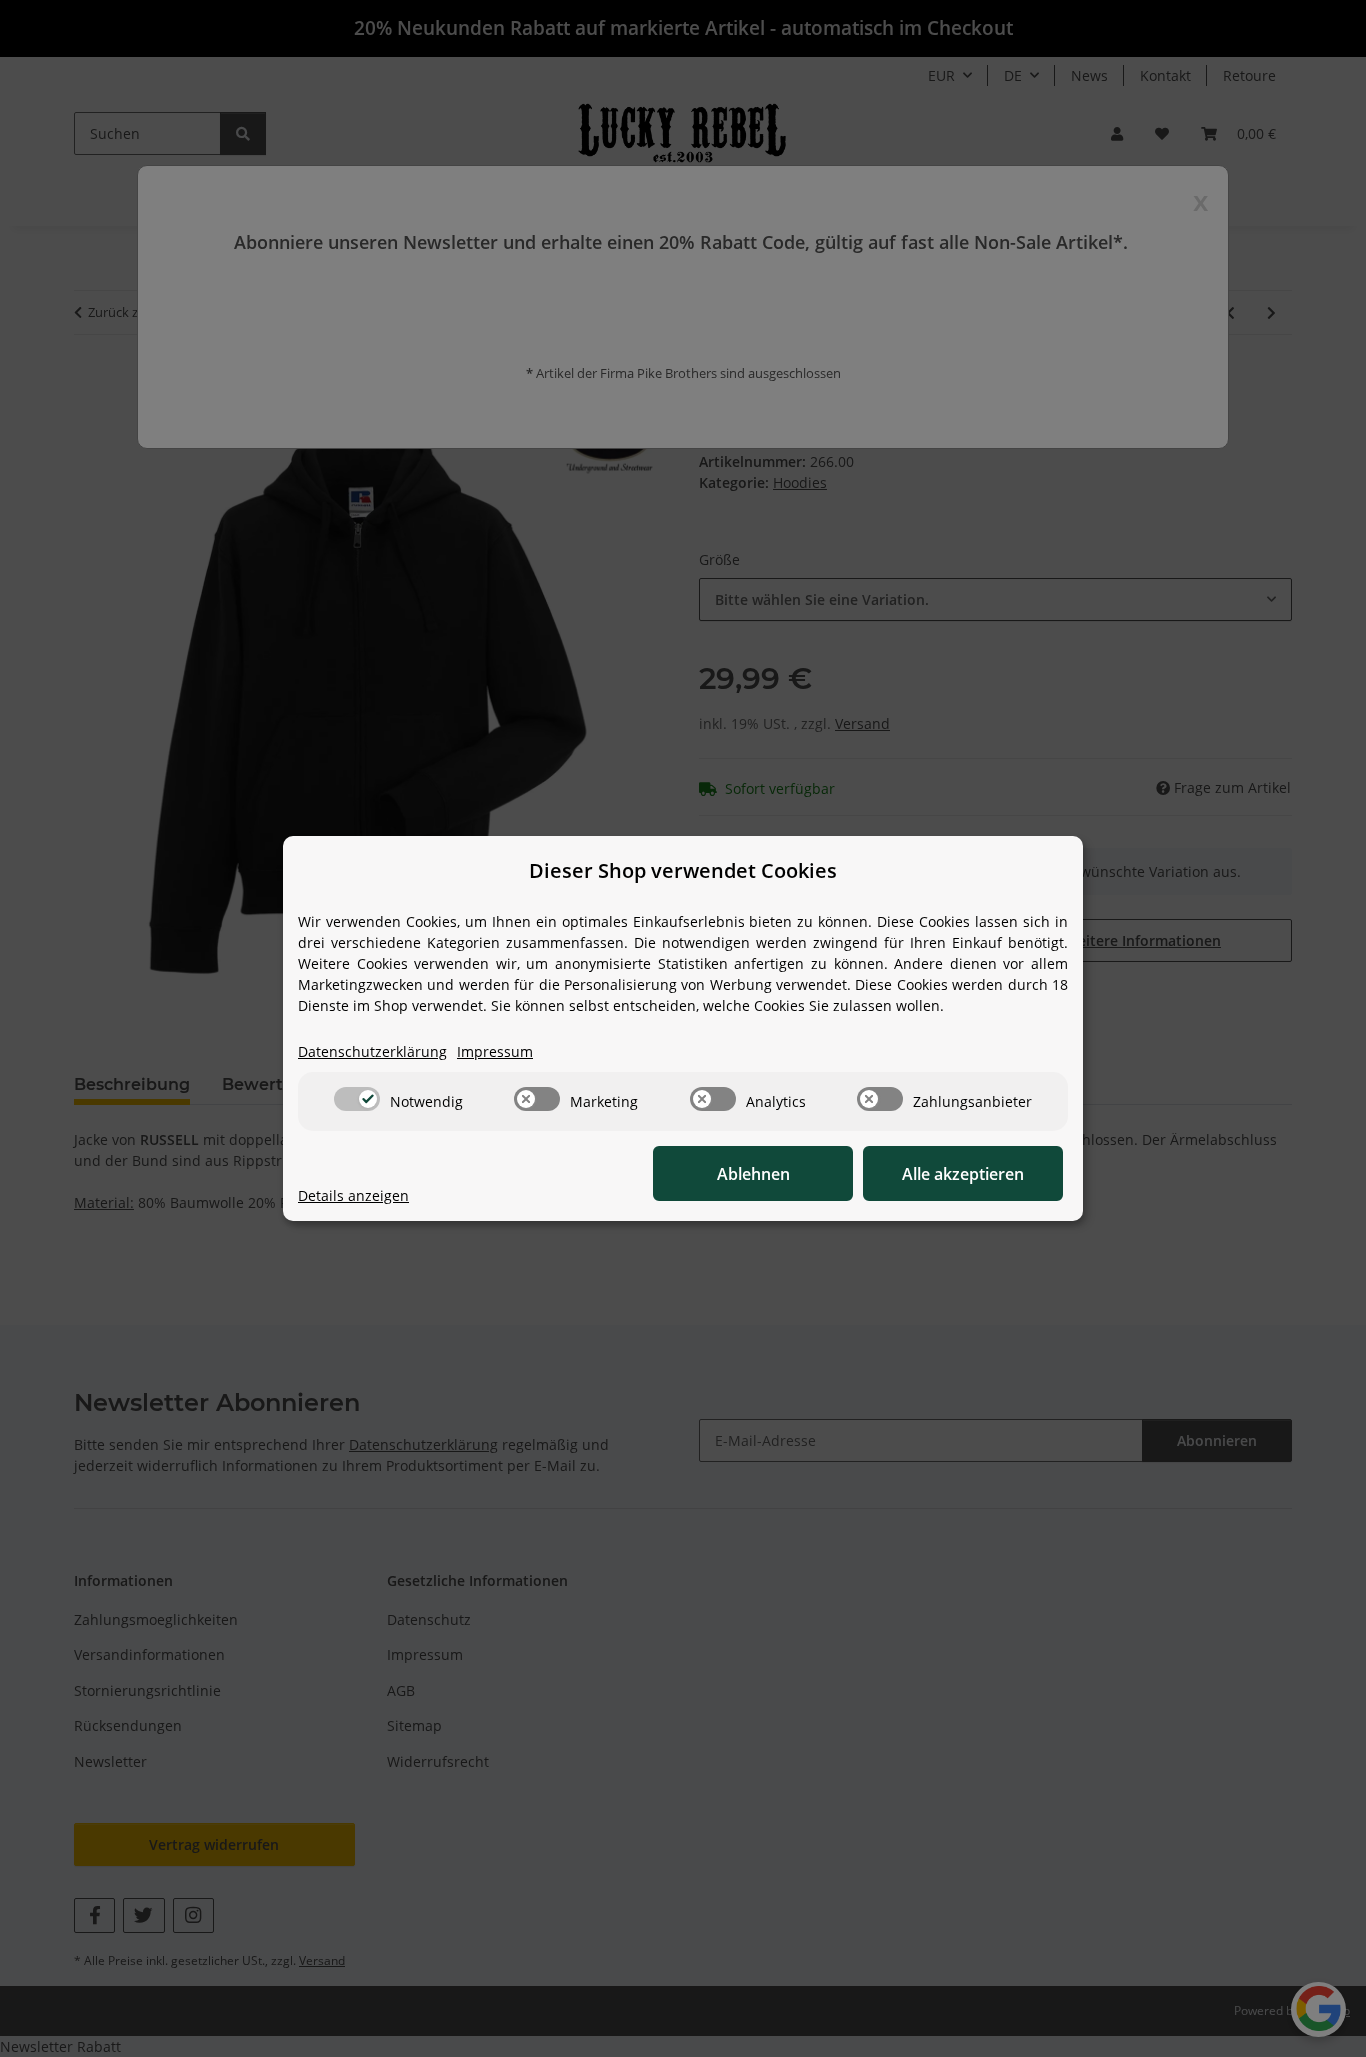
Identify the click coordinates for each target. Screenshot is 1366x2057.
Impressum (495, 1051)
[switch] (357, 1099)
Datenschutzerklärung (372, 1051)
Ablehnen (753, 1174)
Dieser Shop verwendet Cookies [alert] (683, 870)
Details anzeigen (353, 1195)
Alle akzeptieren (963, 1174)
